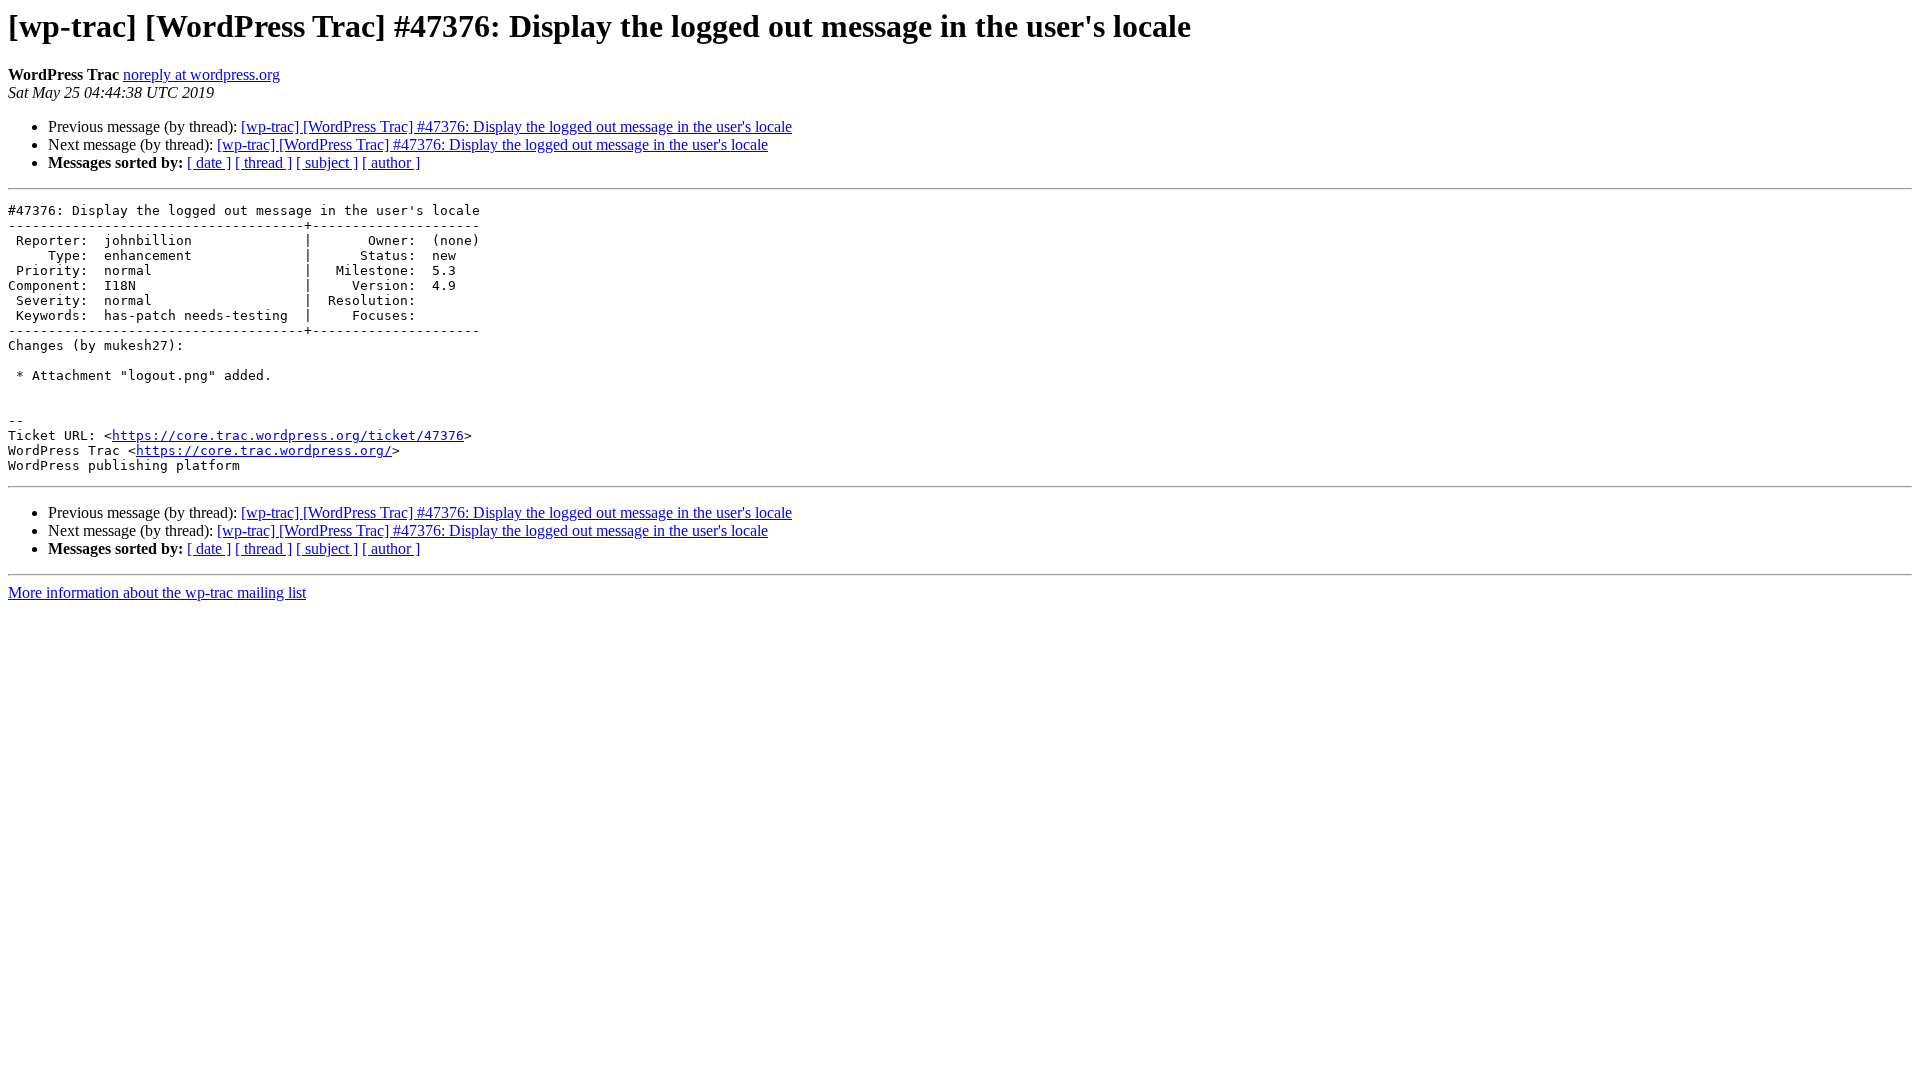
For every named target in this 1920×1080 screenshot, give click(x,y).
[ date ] (209, 162)
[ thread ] (263, 162)
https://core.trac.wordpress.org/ (264, 450)
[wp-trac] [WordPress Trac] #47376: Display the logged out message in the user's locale (516, 126)
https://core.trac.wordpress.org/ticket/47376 (288, 435)
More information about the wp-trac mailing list (157, 592)
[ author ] (391, 162)
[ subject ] (327, 162)
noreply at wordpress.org (201, 74)
